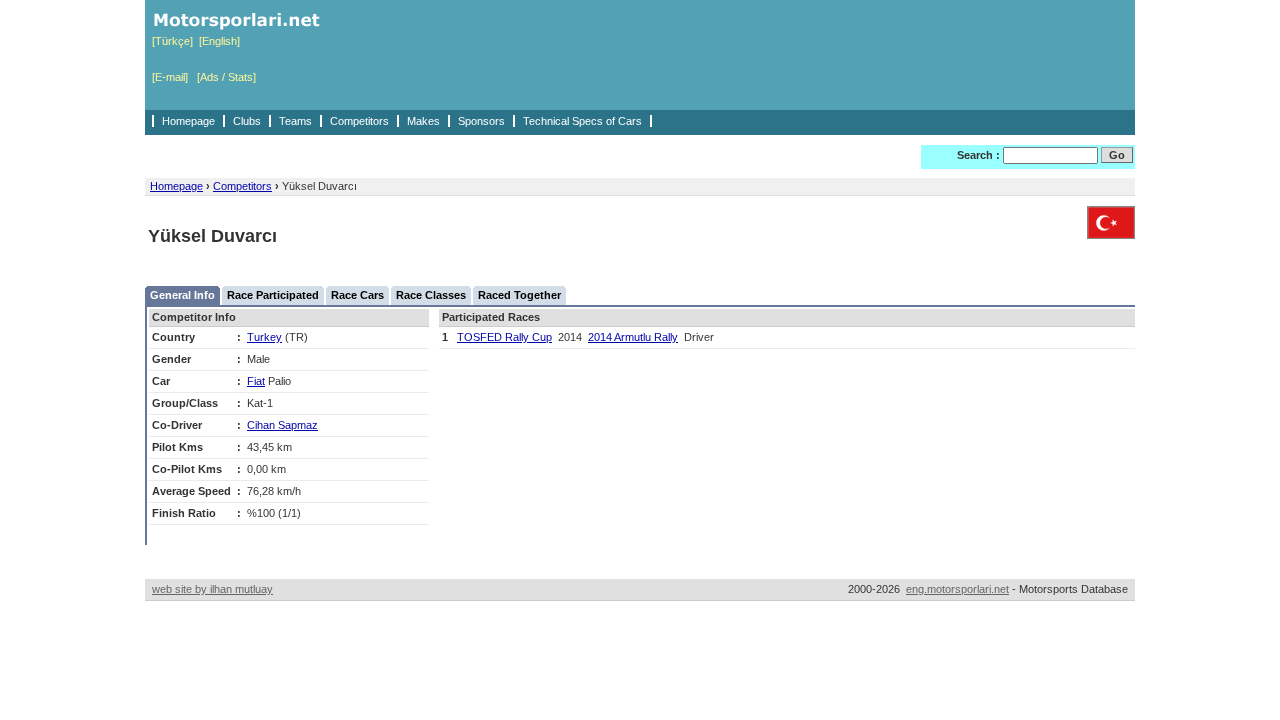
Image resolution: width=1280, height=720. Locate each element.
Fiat (256, 381)
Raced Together (519, 295)
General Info (182, 295)
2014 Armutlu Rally (633, 337)
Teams (295, 121)
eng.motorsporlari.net (957, 589)
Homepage (188, 121)
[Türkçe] (172, 41)
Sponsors (481, 121)
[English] (219, 41)
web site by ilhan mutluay (212, 589)
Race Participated (273, 295)
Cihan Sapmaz (282, 425)
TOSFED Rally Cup (504, 337)
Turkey (264, 337)
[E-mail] (170, 77)
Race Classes (431, 295)
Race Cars (357, 295)
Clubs (247, 121)
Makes (423, 121)
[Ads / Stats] (226, 77)
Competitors (359, 121)
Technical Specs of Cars (582, 121)
